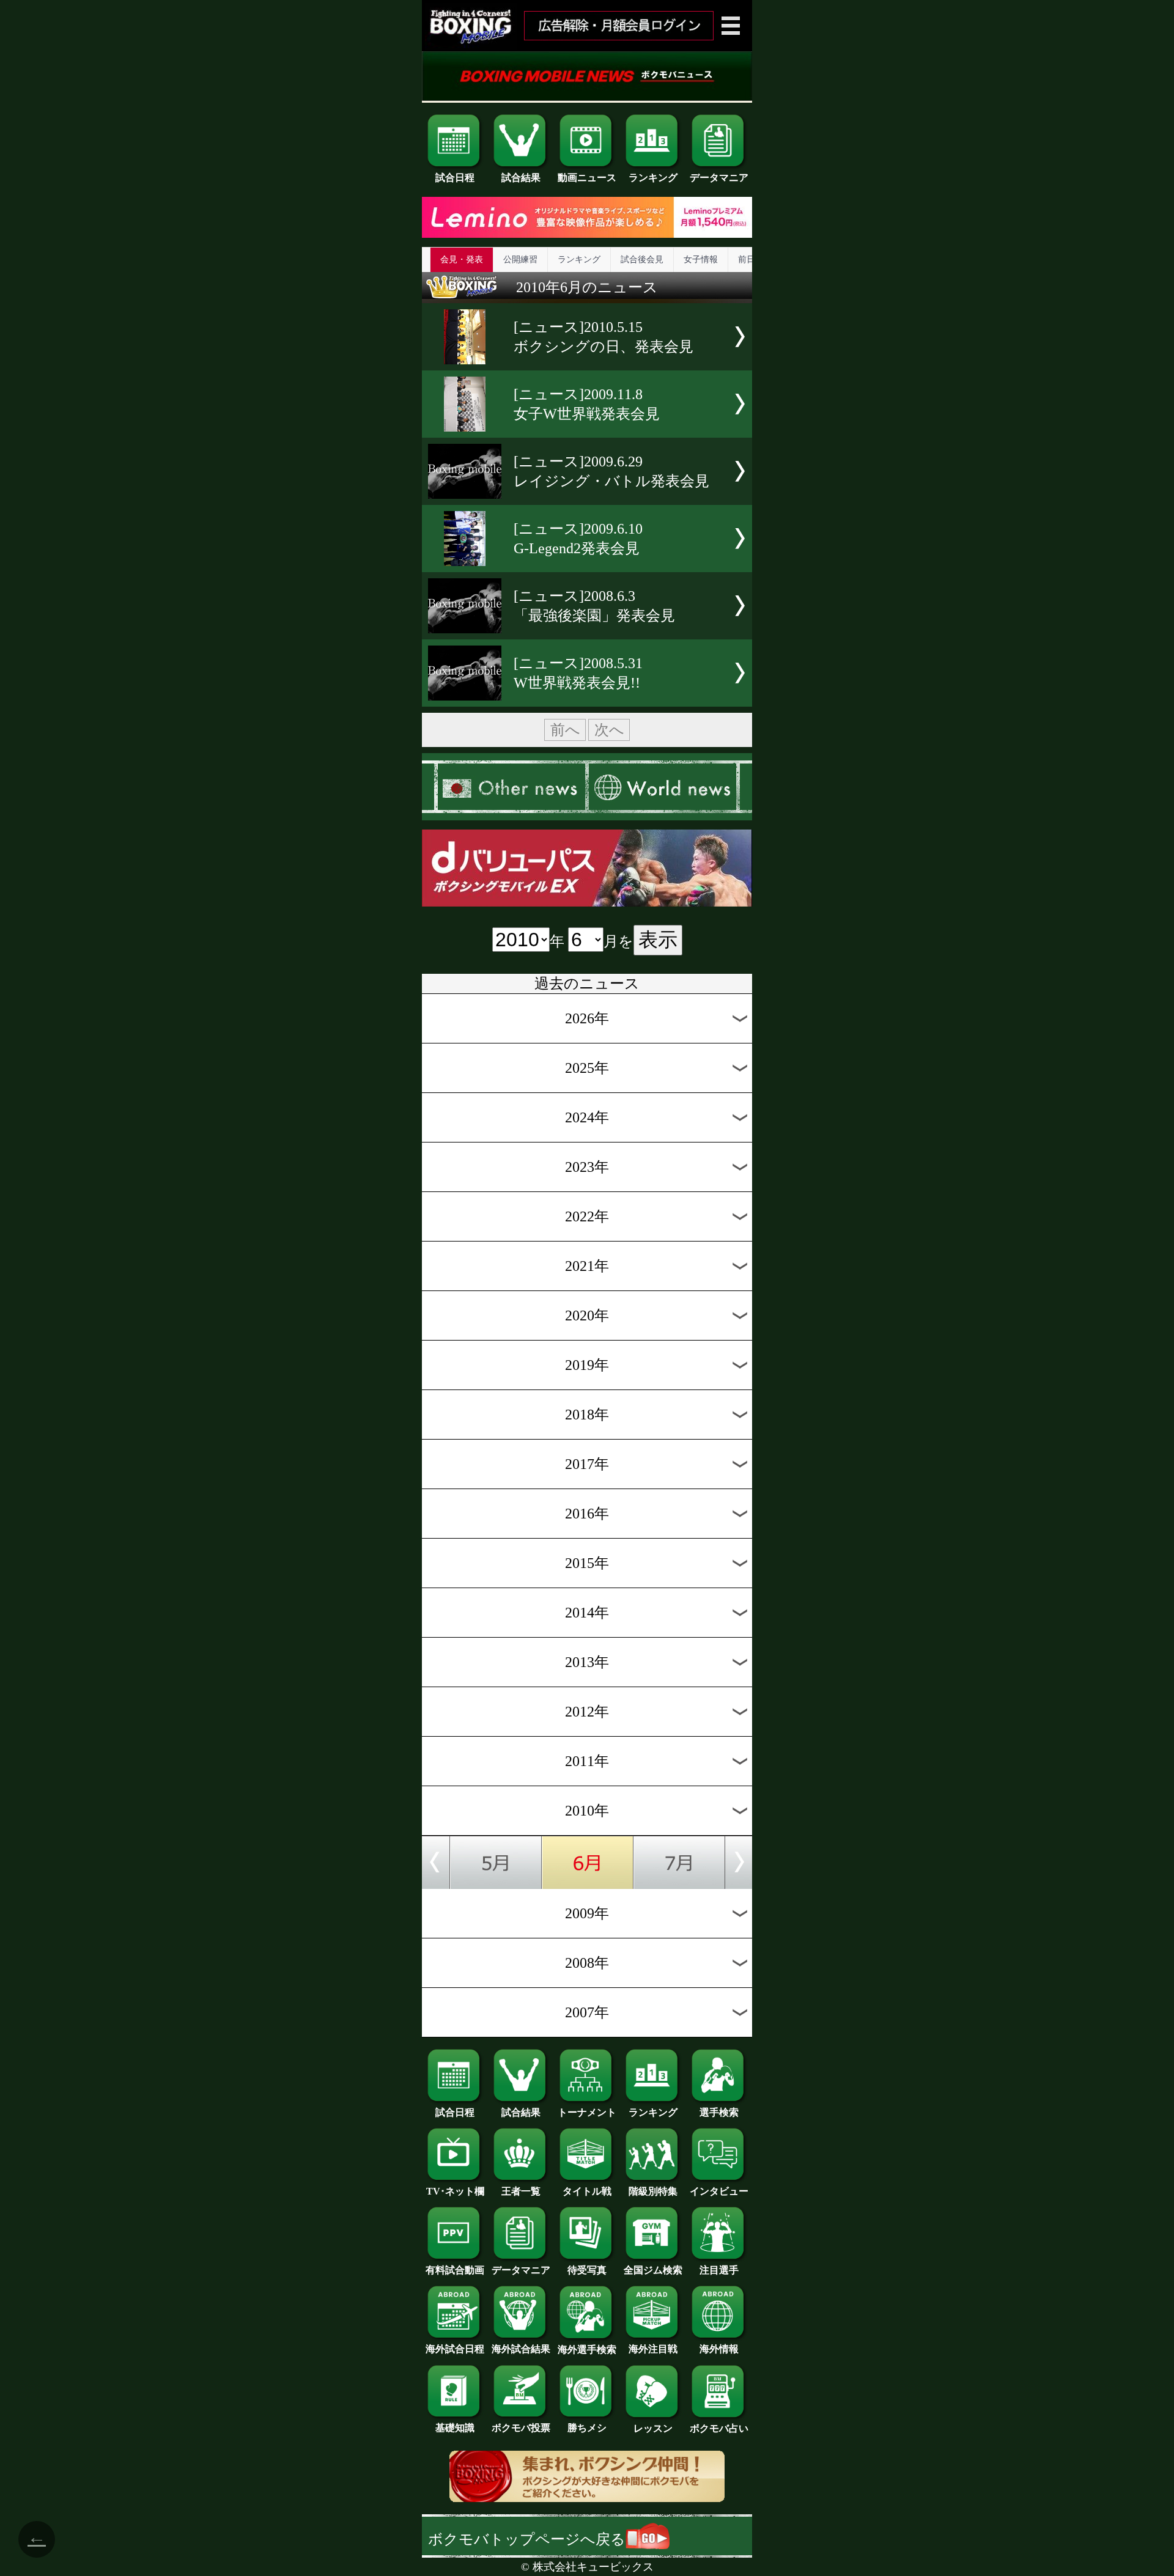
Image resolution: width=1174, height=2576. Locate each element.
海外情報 (719, 2349)
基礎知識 (455, 2428)
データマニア (719, 178)
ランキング (653, 178)
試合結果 (521, 178)
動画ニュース (587, 178)
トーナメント (587, 2112)
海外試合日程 (455, 2349)
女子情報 (701, 259)
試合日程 (455, 178)
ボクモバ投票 (521, 2428)
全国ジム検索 (653, 2270)
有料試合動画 (455, 2270)
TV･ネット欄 (455, 2191)
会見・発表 (462, 259)
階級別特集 (653, 2191)
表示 (658, 940)
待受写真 (587, 2270)
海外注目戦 (653, 2349)
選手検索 (719, 2112)
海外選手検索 (587, 2350)
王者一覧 (521, 2191)
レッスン (653, 2428)
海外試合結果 (521, 2349)
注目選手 (719, 2270)
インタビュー (719, 2191)
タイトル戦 (587, 2191)
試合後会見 (642, 259)
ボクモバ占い (719, 2428)
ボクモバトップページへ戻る (527, 2539)
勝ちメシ (587, 2428)
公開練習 (520, 259)
